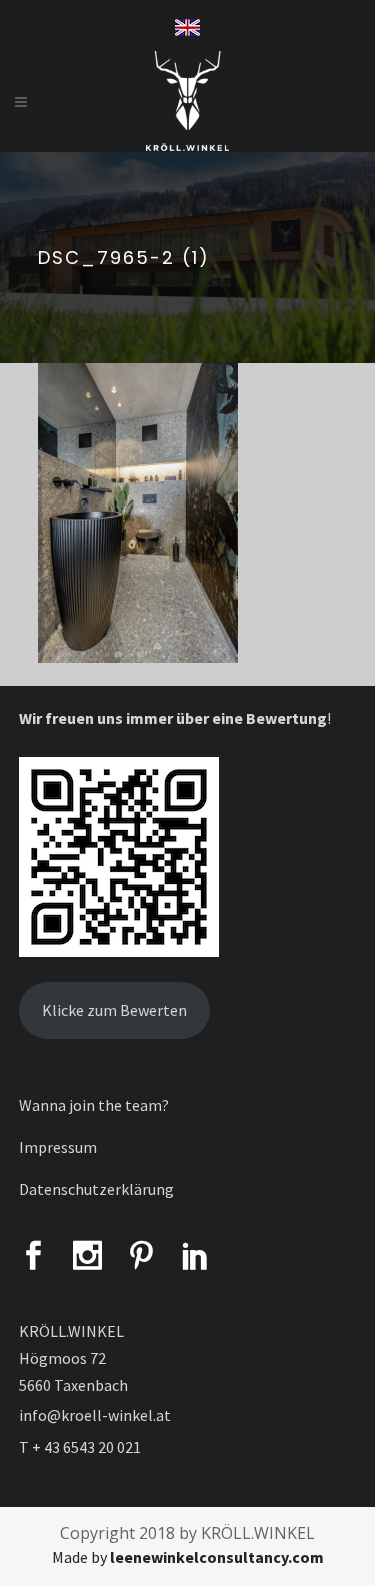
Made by (188, 1557)
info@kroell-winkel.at (95, 1415)
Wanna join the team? (94, 1105)
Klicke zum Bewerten (114, 1010)
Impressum (58, 1147)
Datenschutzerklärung (96, 1189)
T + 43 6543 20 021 (80, 1447)
